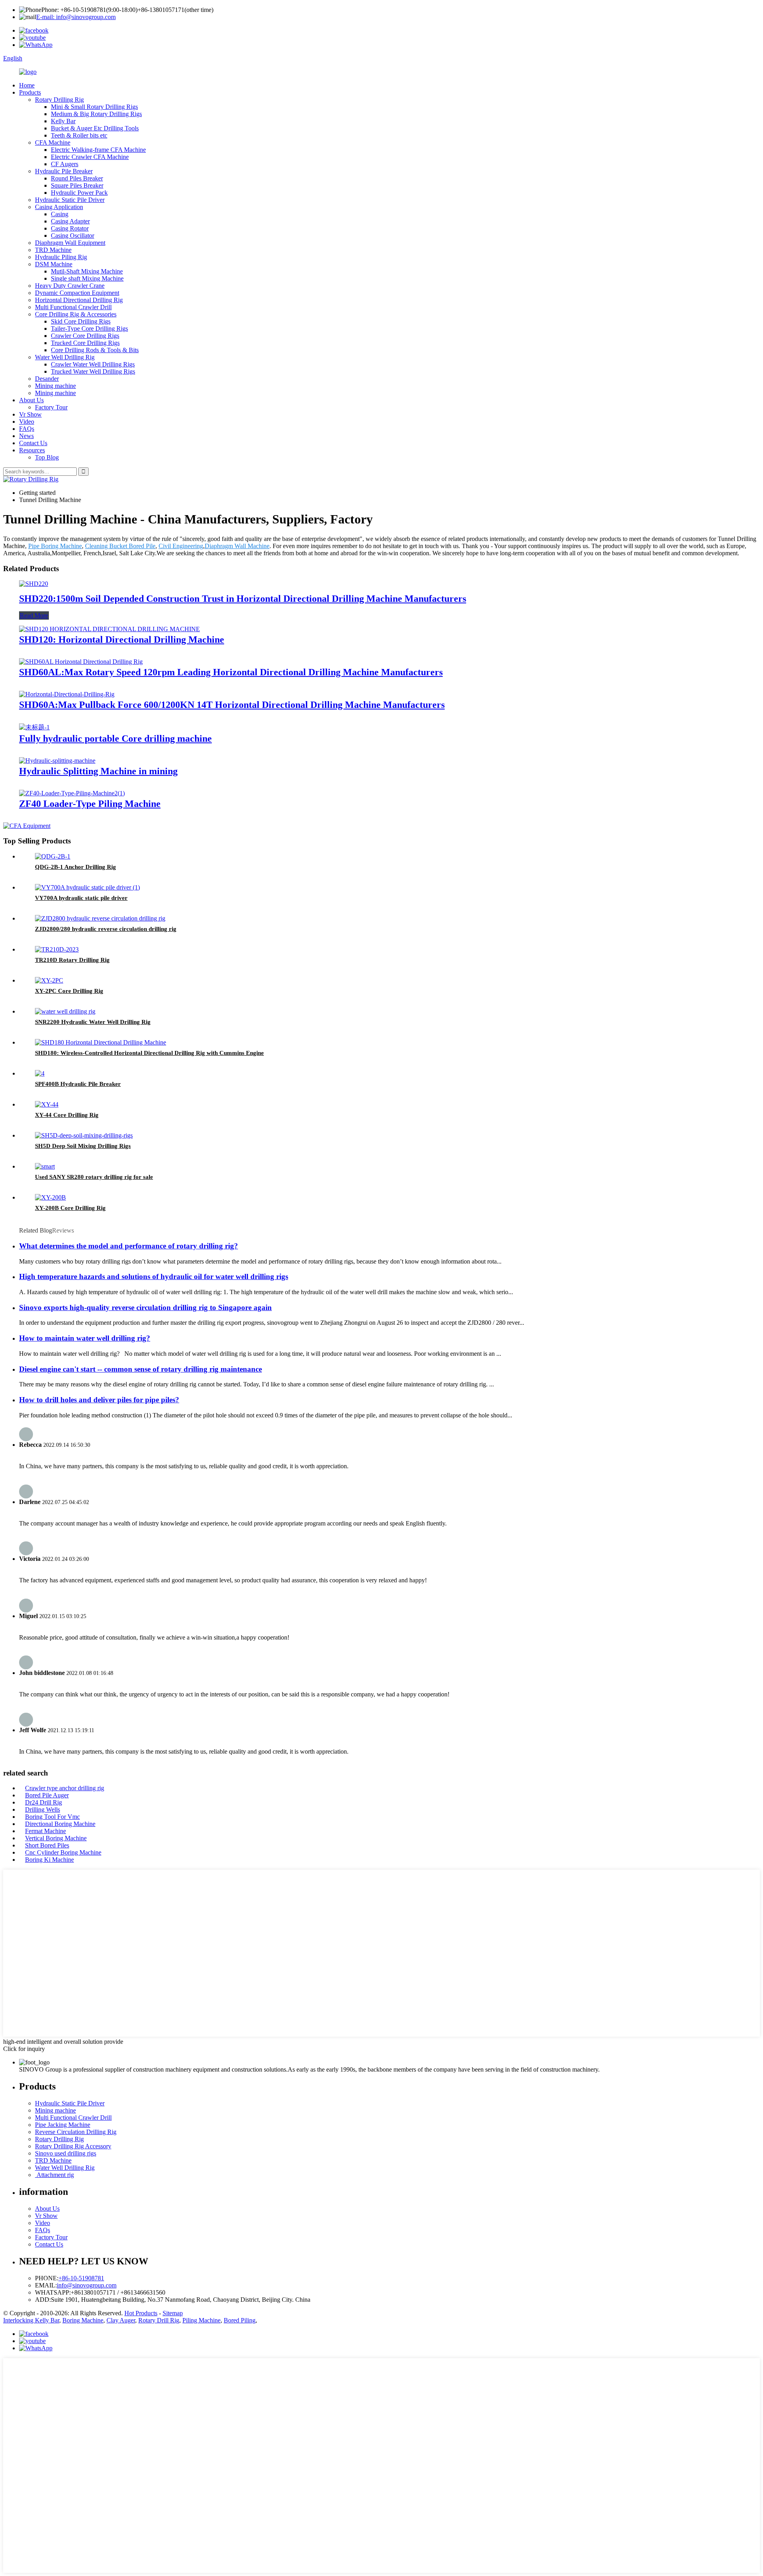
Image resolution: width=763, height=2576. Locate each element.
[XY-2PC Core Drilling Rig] (49, 980)
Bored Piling (240, 2320)
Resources (32, 450)
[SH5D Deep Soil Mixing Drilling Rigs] (84, 1135)
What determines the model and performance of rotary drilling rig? (129, 1246)
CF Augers (65, 164)
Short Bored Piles (47, 1845)
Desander (47, 379)
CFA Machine (53, 142)
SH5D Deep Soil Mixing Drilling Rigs (83, 1146)
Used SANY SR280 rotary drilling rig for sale (94, 1177)
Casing (60, 214)
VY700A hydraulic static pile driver (81, 898)
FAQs (27, 429)
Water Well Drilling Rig (65, 357)
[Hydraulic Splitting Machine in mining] (57, 761)
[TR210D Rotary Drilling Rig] (57, 949)
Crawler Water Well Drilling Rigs (93, 364)
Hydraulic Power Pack (79, 193)
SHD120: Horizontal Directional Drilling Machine (122, 640)
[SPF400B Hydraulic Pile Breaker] (40, 1073)
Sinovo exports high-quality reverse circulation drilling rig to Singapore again (145, 1307)
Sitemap (173, 2313)
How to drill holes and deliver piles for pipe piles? (99, 1400)
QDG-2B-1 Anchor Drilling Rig (76, 867)
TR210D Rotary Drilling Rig (72, 960)
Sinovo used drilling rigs (66, 2153)
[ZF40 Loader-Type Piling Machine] (72, 793)
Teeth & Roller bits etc (79, 135)
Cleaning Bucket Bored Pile (120, 546)
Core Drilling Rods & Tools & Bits (95, 350)
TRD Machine (53, 250)
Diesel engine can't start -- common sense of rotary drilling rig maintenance (140, 1369)
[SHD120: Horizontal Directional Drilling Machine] (109, 629)
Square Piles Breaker (77, 185)
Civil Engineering (181, 546)
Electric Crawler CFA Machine (90, 157)
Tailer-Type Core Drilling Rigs (89, 329)
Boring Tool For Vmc (52, 1817)
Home (27, 85)
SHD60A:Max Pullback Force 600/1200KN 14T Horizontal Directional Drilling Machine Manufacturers (232, 705)
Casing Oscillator (73, 236)
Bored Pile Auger (47, 1795)
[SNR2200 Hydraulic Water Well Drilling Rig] (65, 1011)
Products (30, 92)
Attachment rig (54, 2175)
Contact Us (33, 443)
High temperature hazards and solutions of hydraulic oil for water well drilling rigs (154, 1276)
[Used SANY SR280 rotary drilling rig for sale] (45, 1166)
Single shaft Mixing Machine (87, 278)
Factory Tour (51, 407)
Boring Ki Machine (49, 1860)
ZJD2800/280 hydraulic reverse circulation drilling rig (106, 929)
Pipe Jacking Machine (63, 2125)
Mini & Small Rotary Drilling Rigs (94, 107)
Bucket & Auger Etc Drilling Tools (95, 128)
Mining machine (55, 386)
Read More (34, 615)
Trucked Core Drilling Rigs (85, 343)
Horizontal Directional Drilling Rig (79, 300)
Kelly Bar (63, 121)
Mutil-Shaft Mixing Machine (87, 271)
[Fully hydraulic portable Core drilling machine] (34, 727)
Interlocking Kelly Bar (31, 2320)
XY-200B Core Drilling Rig (70, 1208)
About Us (31, 400)
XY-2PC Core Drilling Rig (69, 991)
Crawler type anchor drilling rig (65, 1788)
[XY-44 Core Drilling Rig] (47, 1104)
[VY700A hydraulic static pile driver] (87, 887)
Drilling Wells (43, 1809)
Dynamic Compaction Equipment (77, 293)
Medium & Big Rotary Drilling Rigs (96, 114)
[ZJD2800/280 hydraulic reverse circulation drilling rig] (100, 918)
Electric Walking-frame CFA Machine (98, 150)
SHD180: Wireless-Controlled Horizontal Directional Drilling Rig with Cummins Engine (149, 1053)
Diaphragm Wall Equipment (70, 243)
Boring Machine (83, 2320)
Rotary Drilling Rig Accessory (73, 2146)
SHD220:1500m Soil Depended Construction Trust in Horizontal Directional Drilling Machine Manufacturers (243, 599)
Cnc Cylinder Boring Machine (63, 1852)
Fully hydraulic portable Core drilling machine (115, 738)
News (26, 436)
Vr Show (30, 414)
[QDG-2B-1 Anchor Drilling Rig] (53, 856)
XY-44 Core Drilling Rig (67, 1115)
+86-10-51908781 (81, 2278)
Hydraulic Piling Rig (61, 257)
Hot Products (141, 2313)
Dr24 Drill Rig (44, 1802)
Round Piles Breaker (77, 178)
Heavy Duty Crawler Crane (70, 286)
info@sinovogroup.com (87, 2285)
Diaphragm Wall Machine (237, 546)
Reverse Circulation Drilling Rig (76, 2132)
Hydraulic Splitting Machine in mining (98, 771)
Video (27, 422)
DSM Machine (54, 264)
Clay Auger (121, 2320)
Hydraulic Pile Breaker (64, 171)
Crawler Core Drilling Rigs (85, 336)
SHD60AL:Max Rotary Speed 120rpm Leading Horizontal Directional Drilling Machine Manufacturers (231, 672)
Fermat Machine (46, 1831)
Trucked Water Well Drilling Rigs (93, 371)
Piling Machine (201, 2320)
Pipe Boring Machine (55, 546)
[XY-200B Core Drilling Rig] (50, 1197)
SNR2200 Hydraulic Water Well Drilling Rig (93, 1022)
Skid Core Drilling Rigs (81, 321)
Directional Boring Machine (60, 1824)
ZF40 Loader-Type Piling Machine (90, 804)
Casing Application (59, 207)
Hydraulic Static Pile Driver (70, 200)
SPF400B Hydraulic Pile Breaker (78, 1084)
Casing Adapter (70, 221)
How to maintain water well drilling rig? (85, 1338)
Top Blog (47, 457)
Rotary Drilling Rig (59, 100)
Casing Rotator (70, 228)
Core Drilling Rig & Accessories (76, 314)
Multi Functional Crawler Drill (73, 307)
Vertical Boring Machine (56, 1838)
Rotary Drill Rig (159, 2320)
